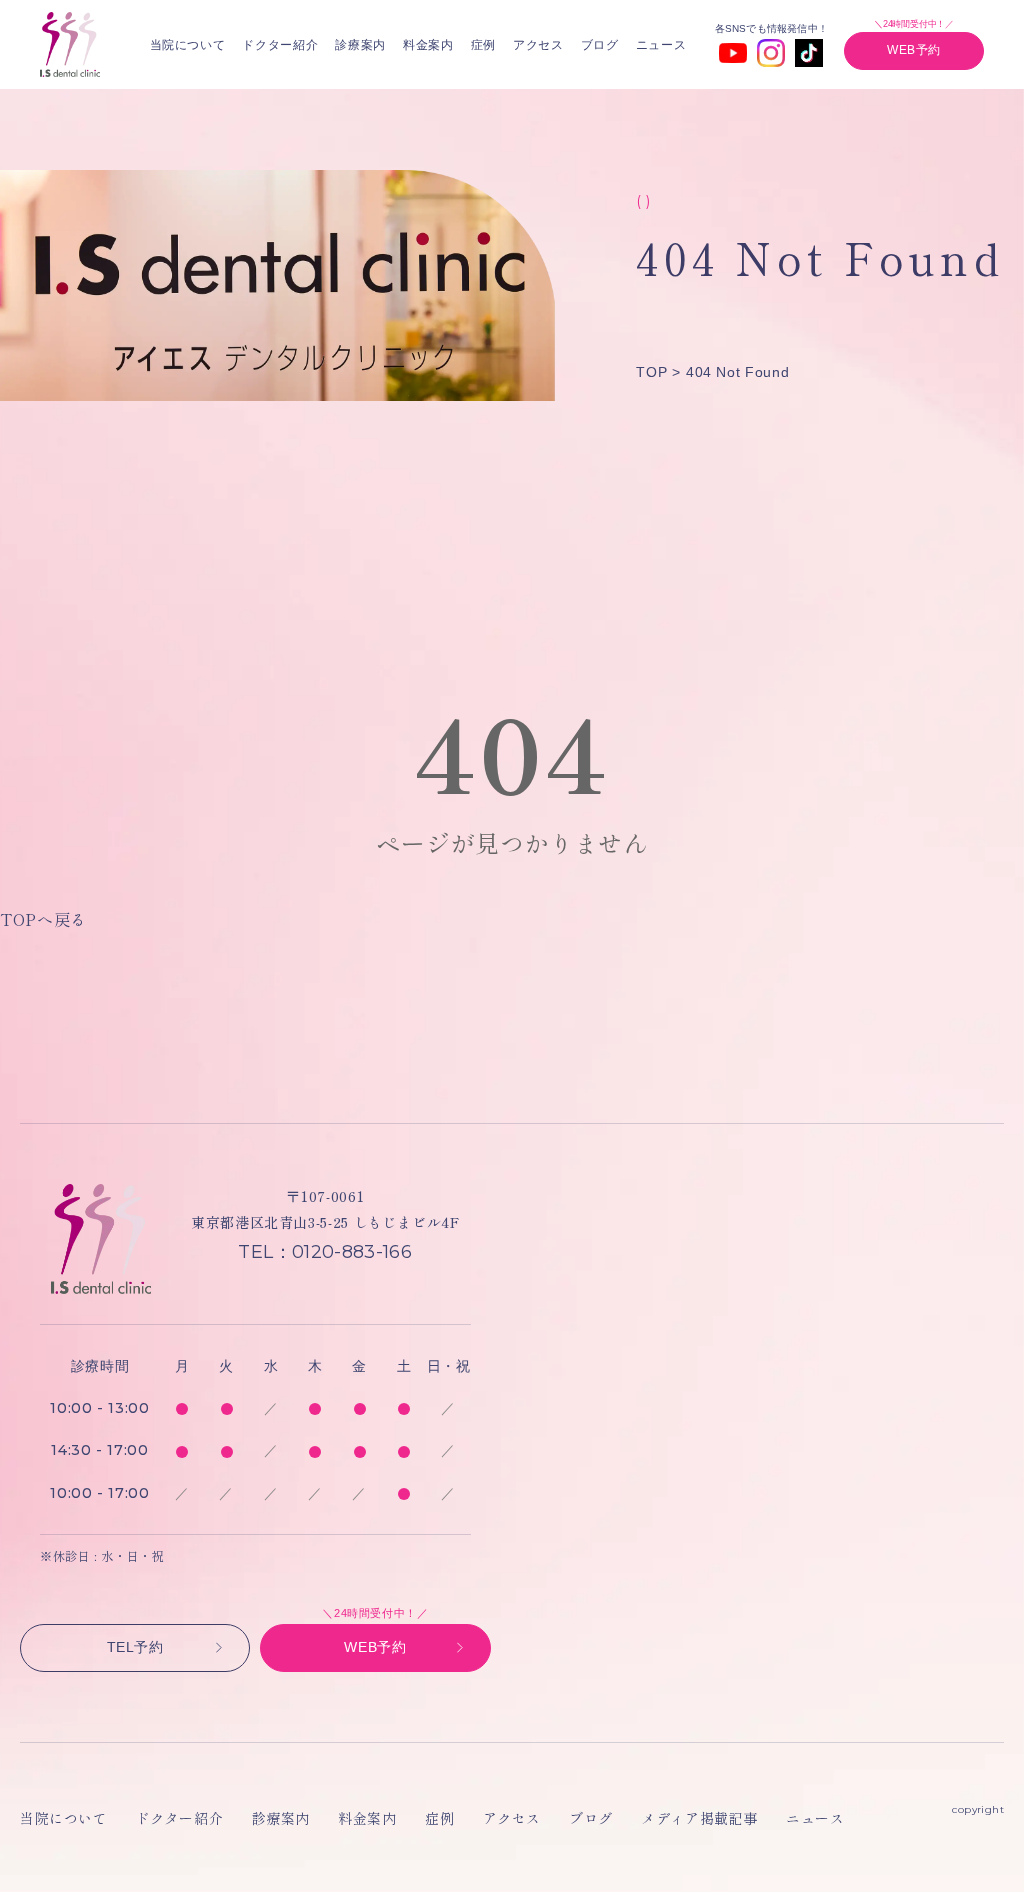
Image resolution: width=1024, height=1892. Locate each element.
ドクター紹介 (280, 45)
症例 (483, 45)
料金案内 (428, 45)
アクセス (538, 45)
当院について (188, 45)
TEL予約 (135, 1647)
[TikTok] (809, 53)
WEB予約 (914, 50)
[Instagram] (771, 53)
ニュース (661, 45)
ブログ (600, 45)
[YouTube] (733, 53)
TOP (651, 372)
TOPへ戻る (43, 919)
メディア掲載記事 (699, 1818)
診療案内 (360, 45)
